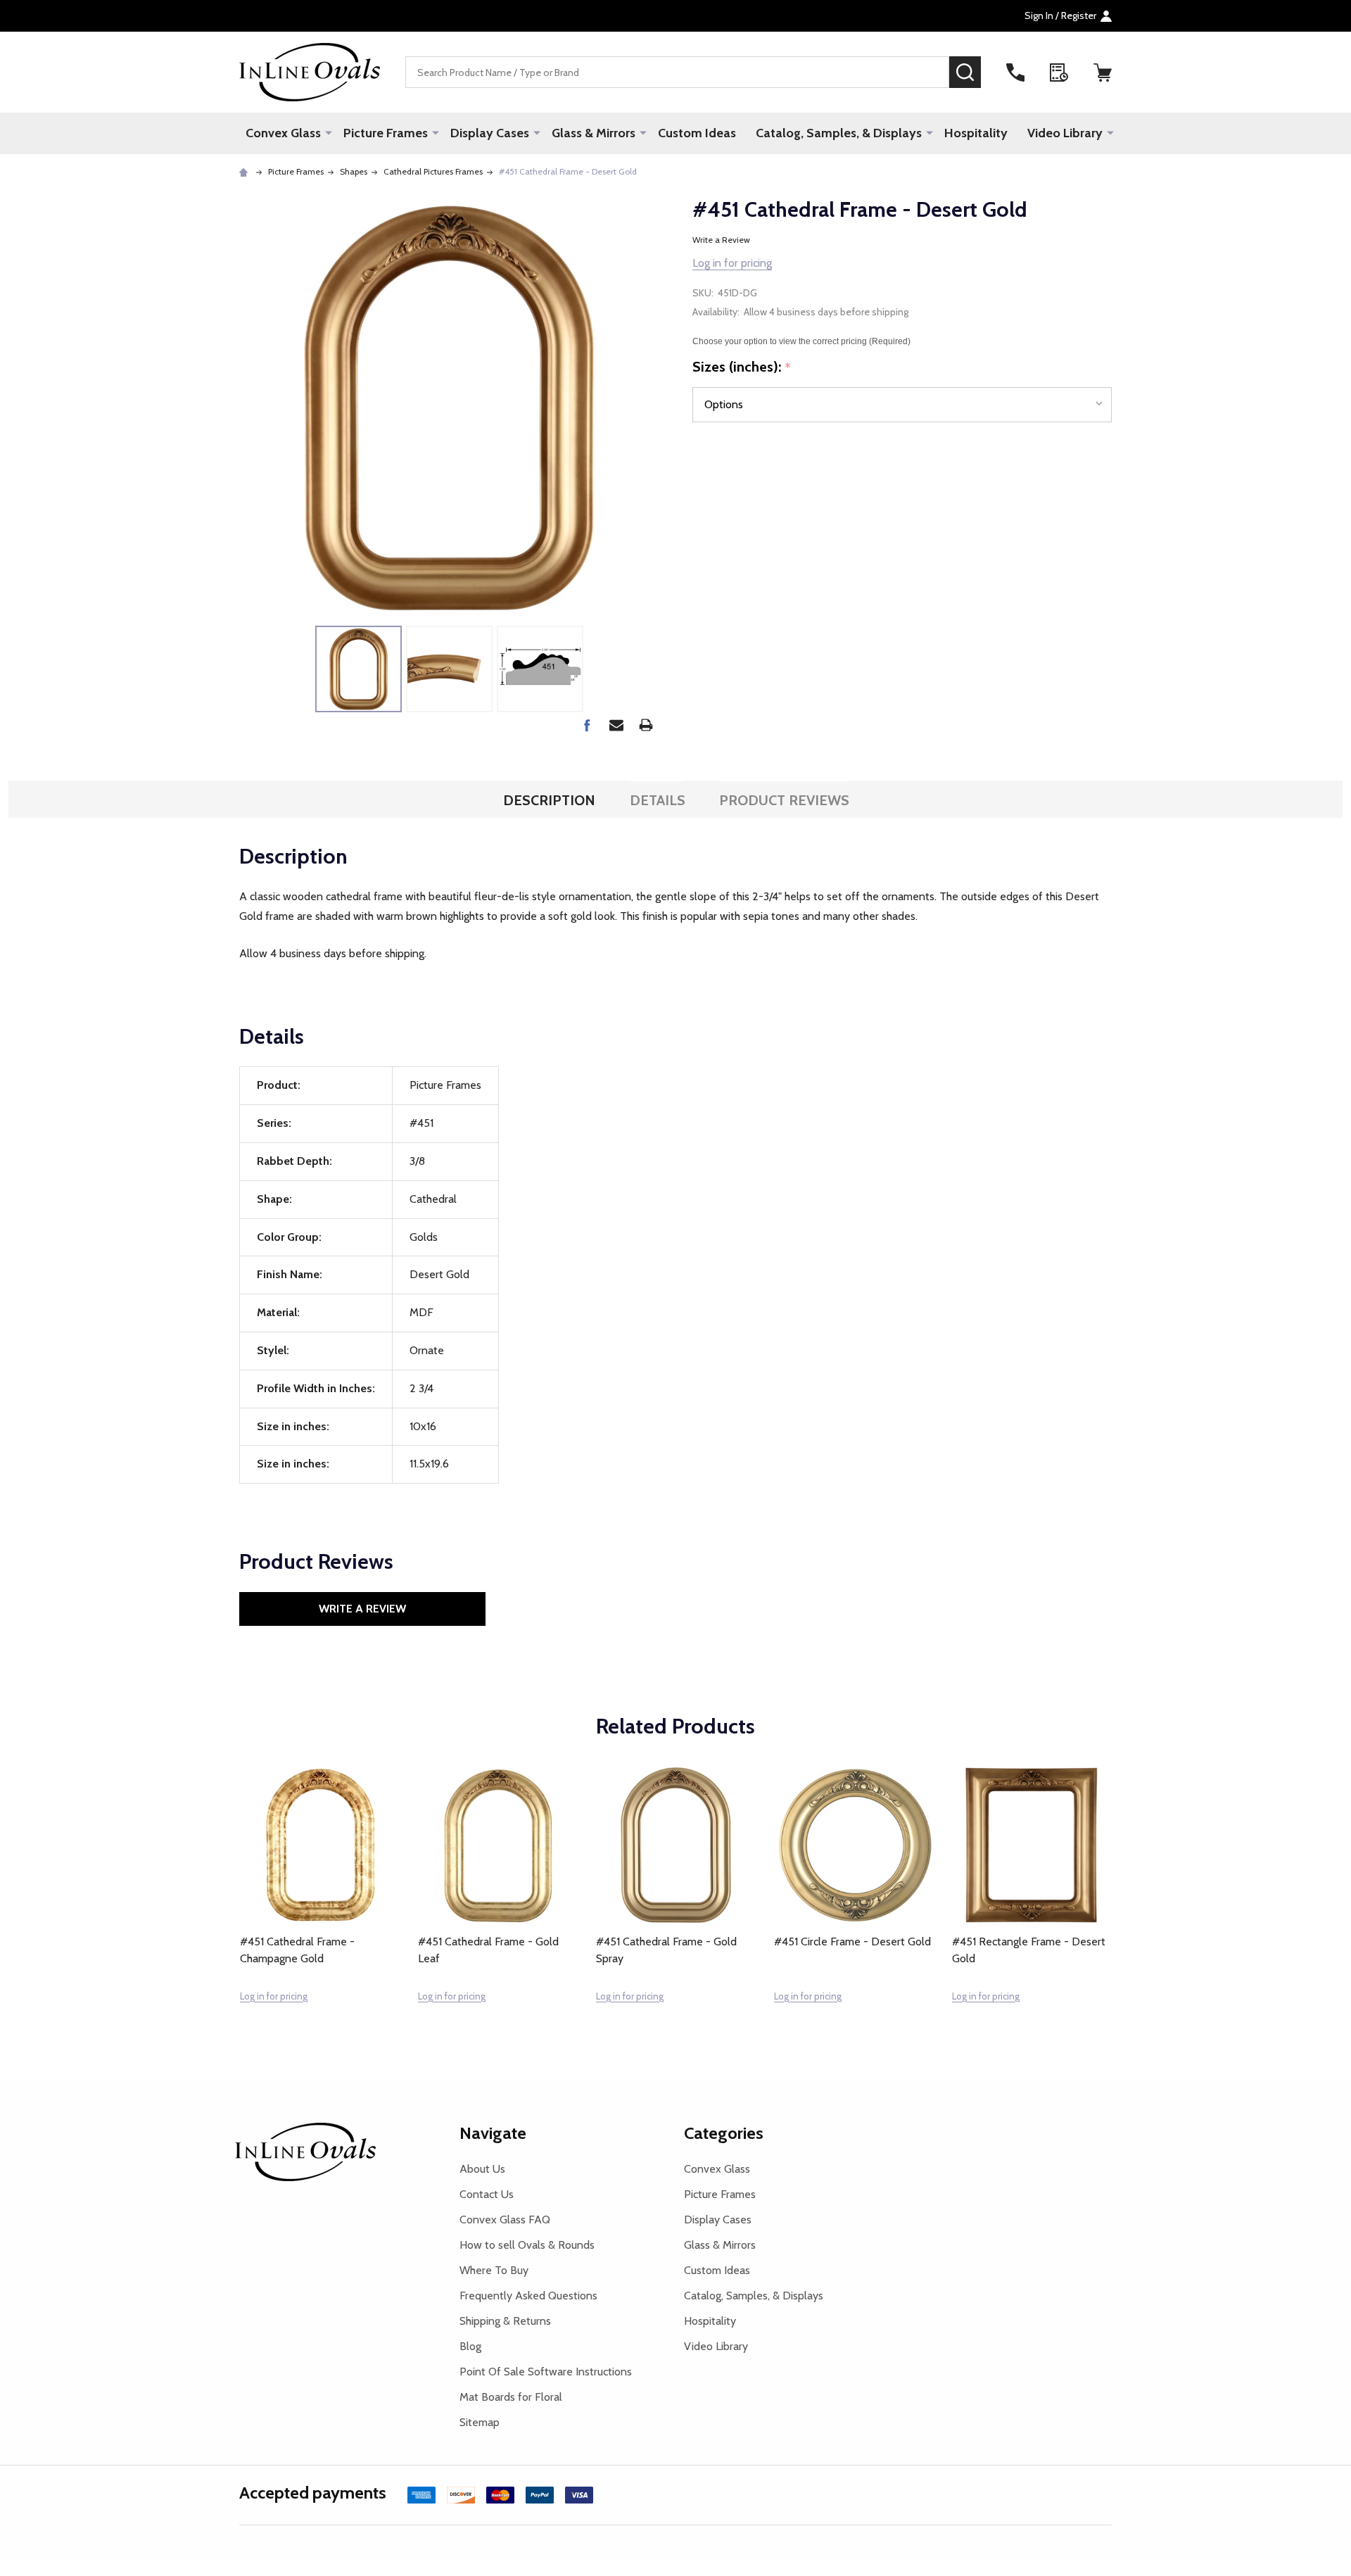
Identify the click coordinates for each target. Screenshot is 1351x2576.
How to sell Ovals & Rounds (527, 2245)
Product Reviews (784, 800)
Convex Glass (283, 133)
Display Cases (490, 133)
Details (658, 800)
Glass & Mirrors (594, 133)
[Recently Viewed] (1059, 72)
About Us (482, 2169)
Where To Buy (494, 2270)
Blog (470, 2346)
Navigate (493, 2133)
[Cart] (1103, 72)
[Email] (616, 725)
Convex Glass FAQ (505, 2220)
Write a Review (721, 240)
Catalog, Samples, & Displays (839, 133)
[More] (329, 132)
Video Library (1065, 133)
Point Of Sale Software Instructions (546, 2372)
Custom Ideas (697, 133)
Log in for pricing (732, 263)
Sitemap (480, 2422)
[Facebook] (587, 725)
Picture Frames (386, 133)
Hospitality (976, 133)
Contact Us (487, 2194)
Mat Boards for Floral (511, 2397)
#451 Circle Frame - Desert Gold (852, 1942)
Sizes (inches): (742, 367)
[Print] (646, 725)
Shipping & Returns (505, 2321)
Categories (724, 2133)
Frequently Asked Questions (528, 2296)
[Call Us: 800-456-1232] (1015, 72)
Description (549, 800)
